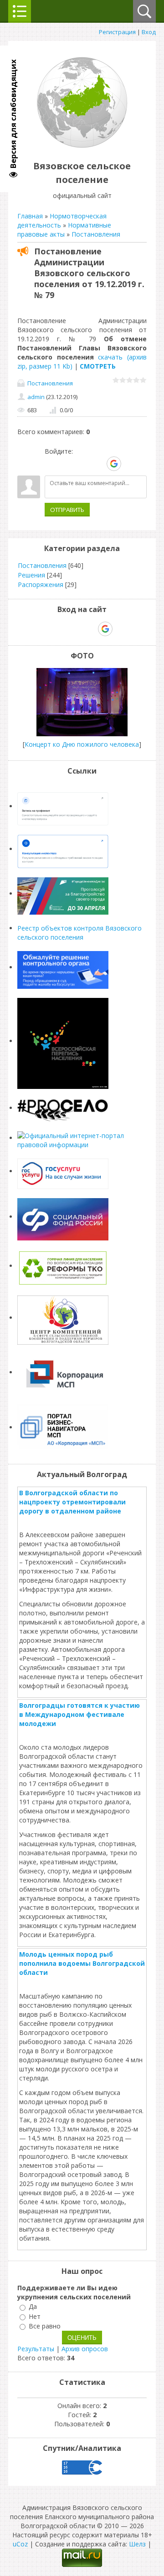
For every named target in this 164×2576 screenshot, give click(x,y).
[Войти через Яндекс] (98, 464)
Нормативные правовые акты (64, 230)
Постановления (96, 234)
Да (33, 2307)
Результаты (36, 2349)
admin (36, 397)
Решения (31, 575)
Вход (149, 32)
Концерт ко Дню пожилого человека (82, 744)
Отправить (67, 510)
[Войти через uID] (51, 464)
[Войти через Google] (114, 464)
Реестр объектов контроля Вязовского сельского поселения (79, 933)
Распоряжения (41, 585)
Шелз (137, 2544)
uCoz (20, 2544)
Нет (35, 2316)
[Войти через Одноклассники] (130, 464)
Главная (30, 216)
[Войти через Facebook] (82, 464)
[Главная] (82, 145)
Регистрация (117, 32)
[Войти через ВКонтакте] (67, 464)
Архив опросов (85, 2349)
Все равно (45, 2326)
